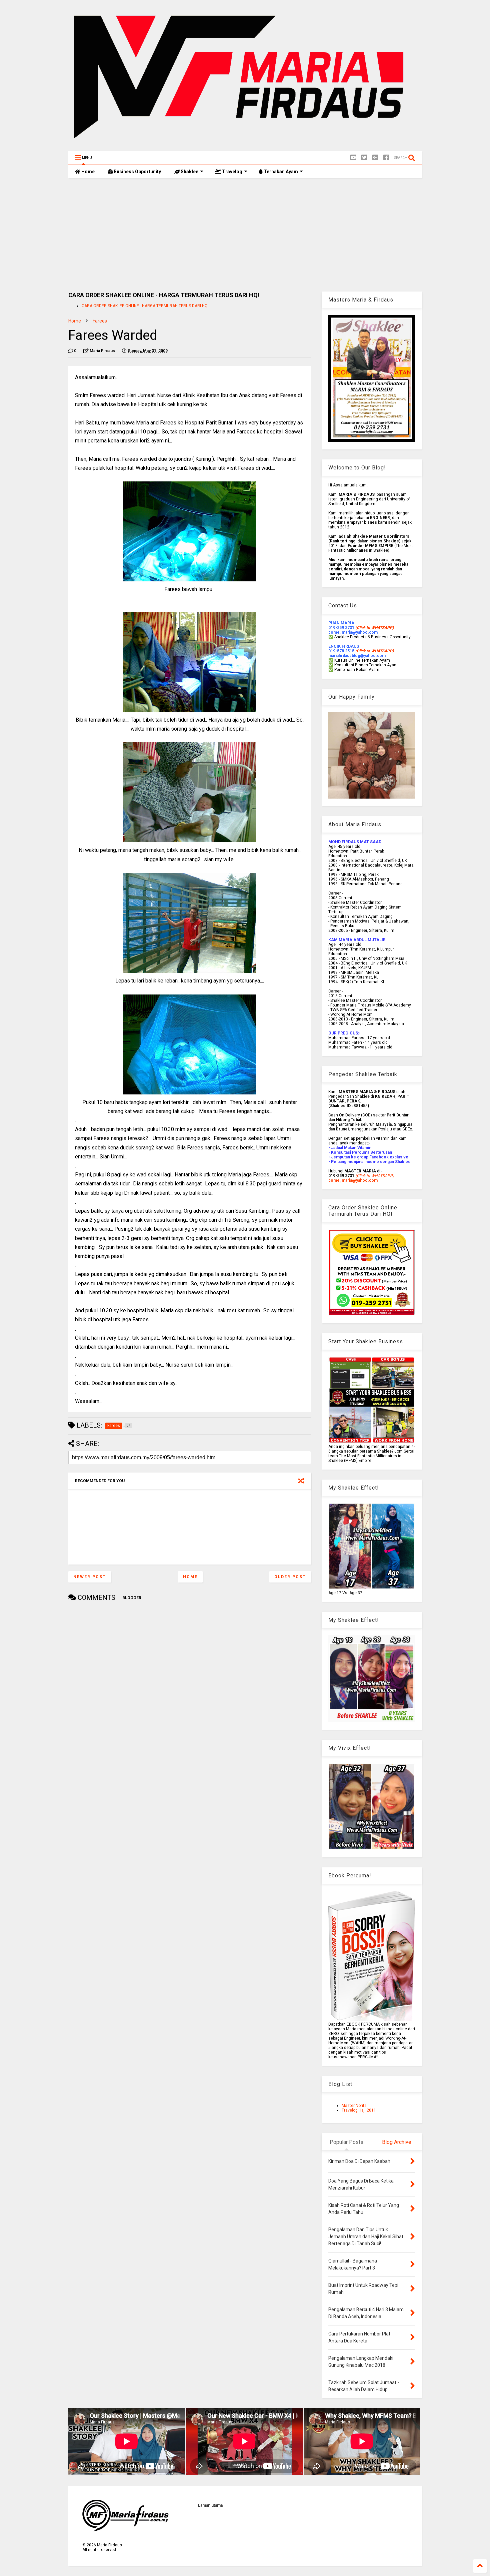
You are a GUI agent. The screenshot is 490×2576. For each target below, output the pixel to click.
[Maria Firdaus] (245, 143)
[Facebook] (386, 158)
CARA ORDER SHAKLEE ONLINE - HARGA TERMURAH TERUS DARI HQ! (145, 306)
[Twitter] (364, 158)
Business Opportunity (137, 172)
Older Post (290, 1577)
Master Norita (354, 2106)
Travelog (232, 172)
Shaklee (189, 172)
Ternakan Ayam (280, 172)
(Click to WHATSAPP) (374, 651)
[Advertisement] (245, 235)
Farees (100, 321)
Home (87, 172)
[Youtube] (353, 158)
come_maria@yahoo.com (353, 1180)
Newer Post (90, 1577)
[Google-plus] (375, 158)
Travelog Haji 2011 (359, 2110)
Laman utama (210, 2505)
